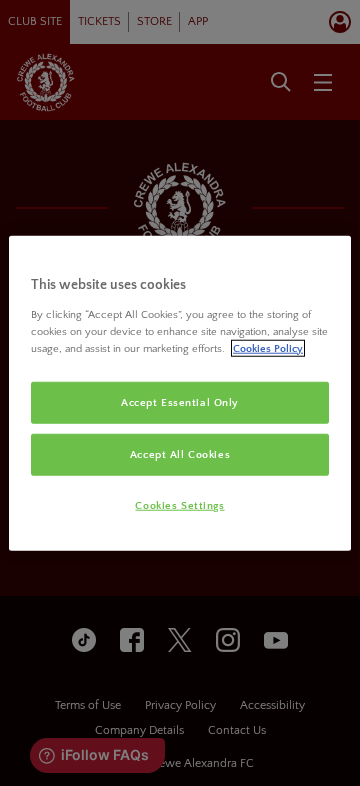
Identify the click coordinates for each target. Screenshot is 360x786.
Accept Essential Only (180, 402)
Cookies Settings (179, 504)
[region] (180, 393)
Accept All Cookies (180, 453)
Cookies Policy (268, 347)
